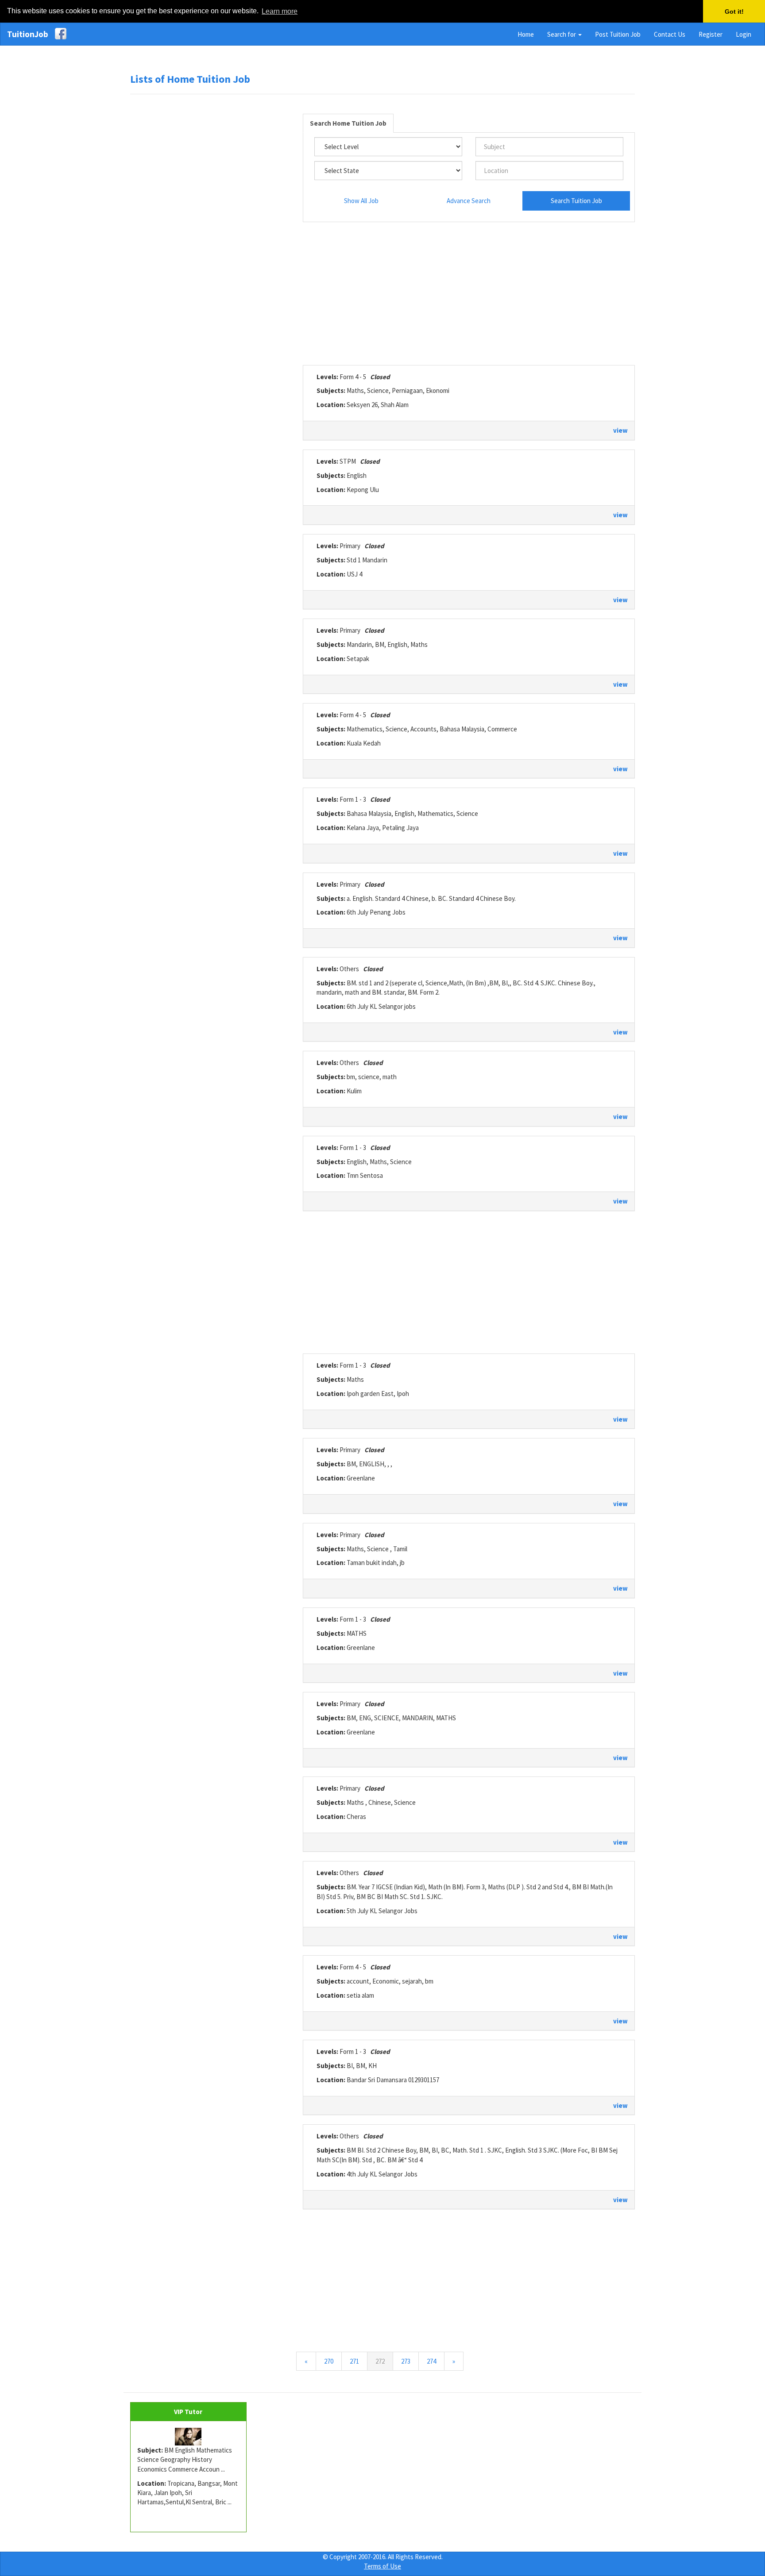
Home (526, 34)
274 (431, 2361)
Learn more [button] (280, 11)
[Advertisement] (210, 236)
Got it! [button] (734, 12)
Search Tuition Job (576, 201)
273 (406, 2361)
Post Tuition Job (618, 34)
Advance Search (469, 201)
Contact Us (670, 34)
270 (329, 2361)
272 (384, 2361)
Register (711, 34)
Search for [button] (562, 34)
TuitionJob (28, 34)
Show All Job (361, 201)
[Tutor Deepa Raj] (188, 2437)
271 (354, 2361)
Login (744, 34)
